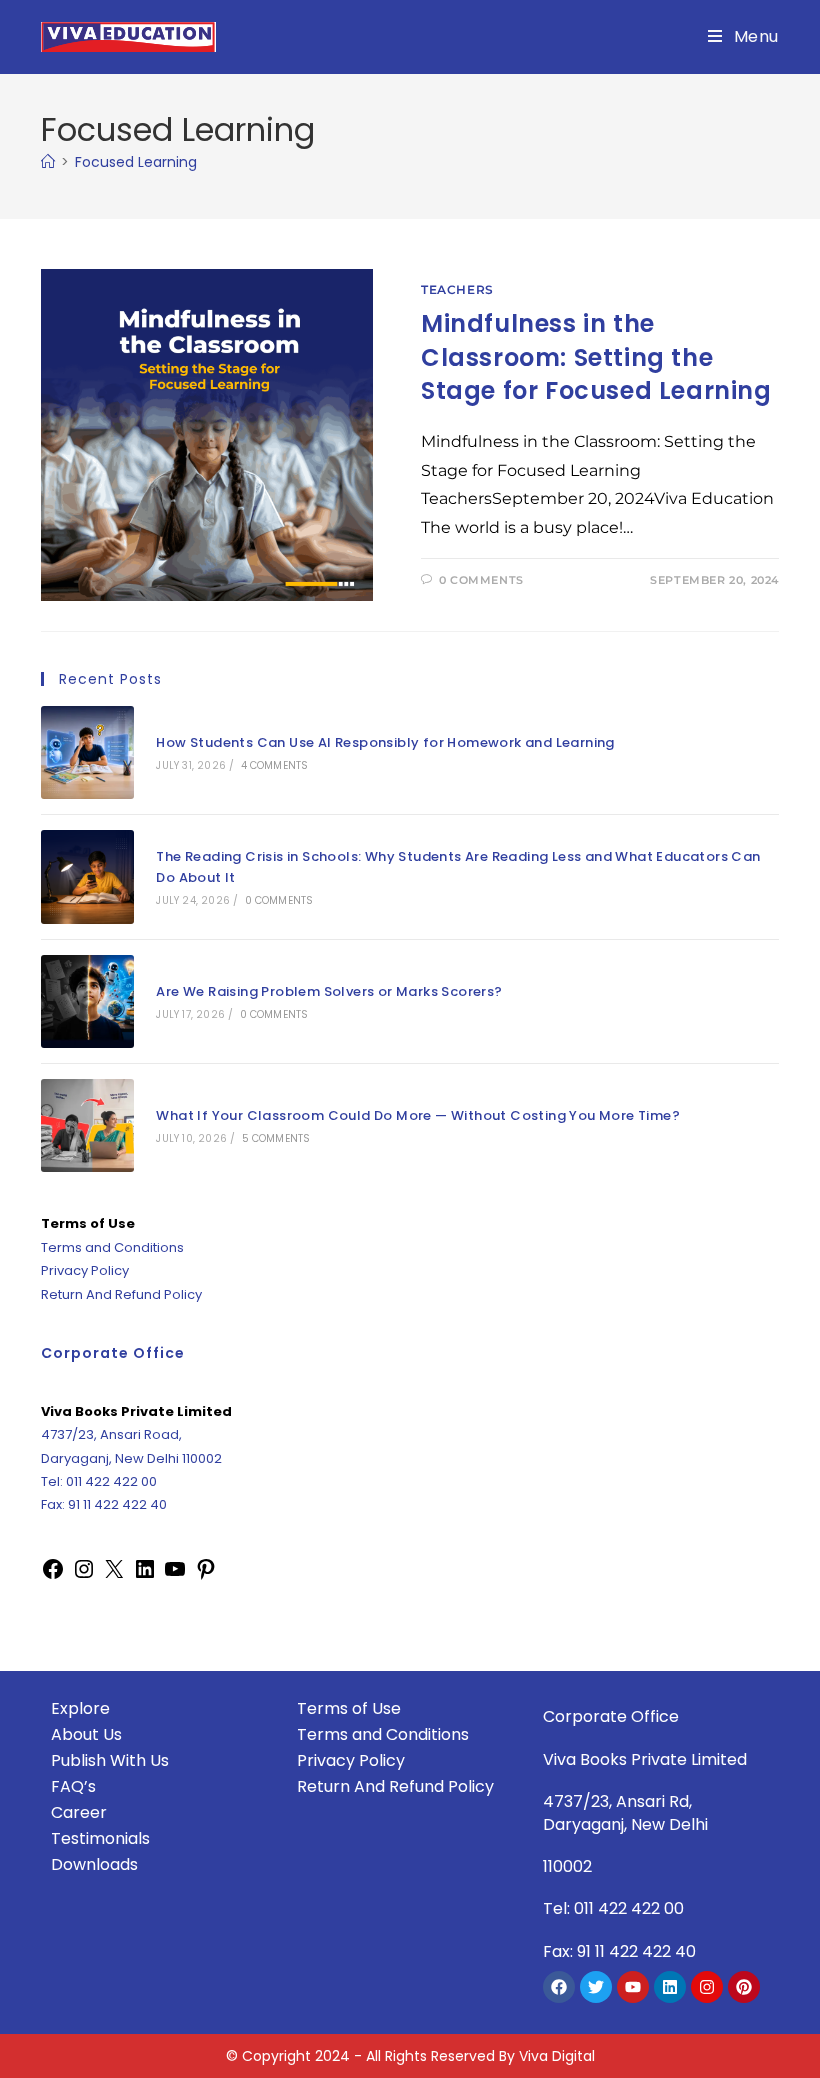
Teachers (457, 289)
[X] (114, 1568)
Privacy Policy (85, 1270)
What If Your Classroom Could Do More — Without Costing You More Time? (418, 1115)
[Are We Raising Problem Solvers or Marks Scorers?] (87, 1001)
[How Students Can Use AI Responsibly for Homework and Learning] (87, 752)
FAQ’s (73, 1786)
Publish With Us (110, 1760)
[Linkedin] (670, 1987)
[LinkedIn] (145, 1568)
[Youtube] (633, 1987)
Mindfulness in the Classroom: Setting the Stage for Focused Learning (596, 357)
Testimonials (100, 1838)
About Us (86, 1734)
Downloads (94, 1864)
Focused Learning (136, 162)
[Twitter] (596, 1987)
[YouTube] (175, 1568)
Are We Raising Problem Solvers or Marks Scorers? (329, 991)
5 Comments (276, 1138)
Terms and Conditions (112, 1247)
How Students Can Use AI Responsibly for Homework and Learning (385, 742)
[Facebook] (53, 1568)
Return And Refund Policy (121, 1294)
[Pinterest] (206, 1568)
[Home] (48, 162)
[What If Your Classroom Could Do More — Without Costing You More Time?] (87, 1125)
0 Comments (481, 580)
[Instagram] (84, 1568)
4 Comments (275, 765)
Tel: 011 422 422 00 (99, 1481)
